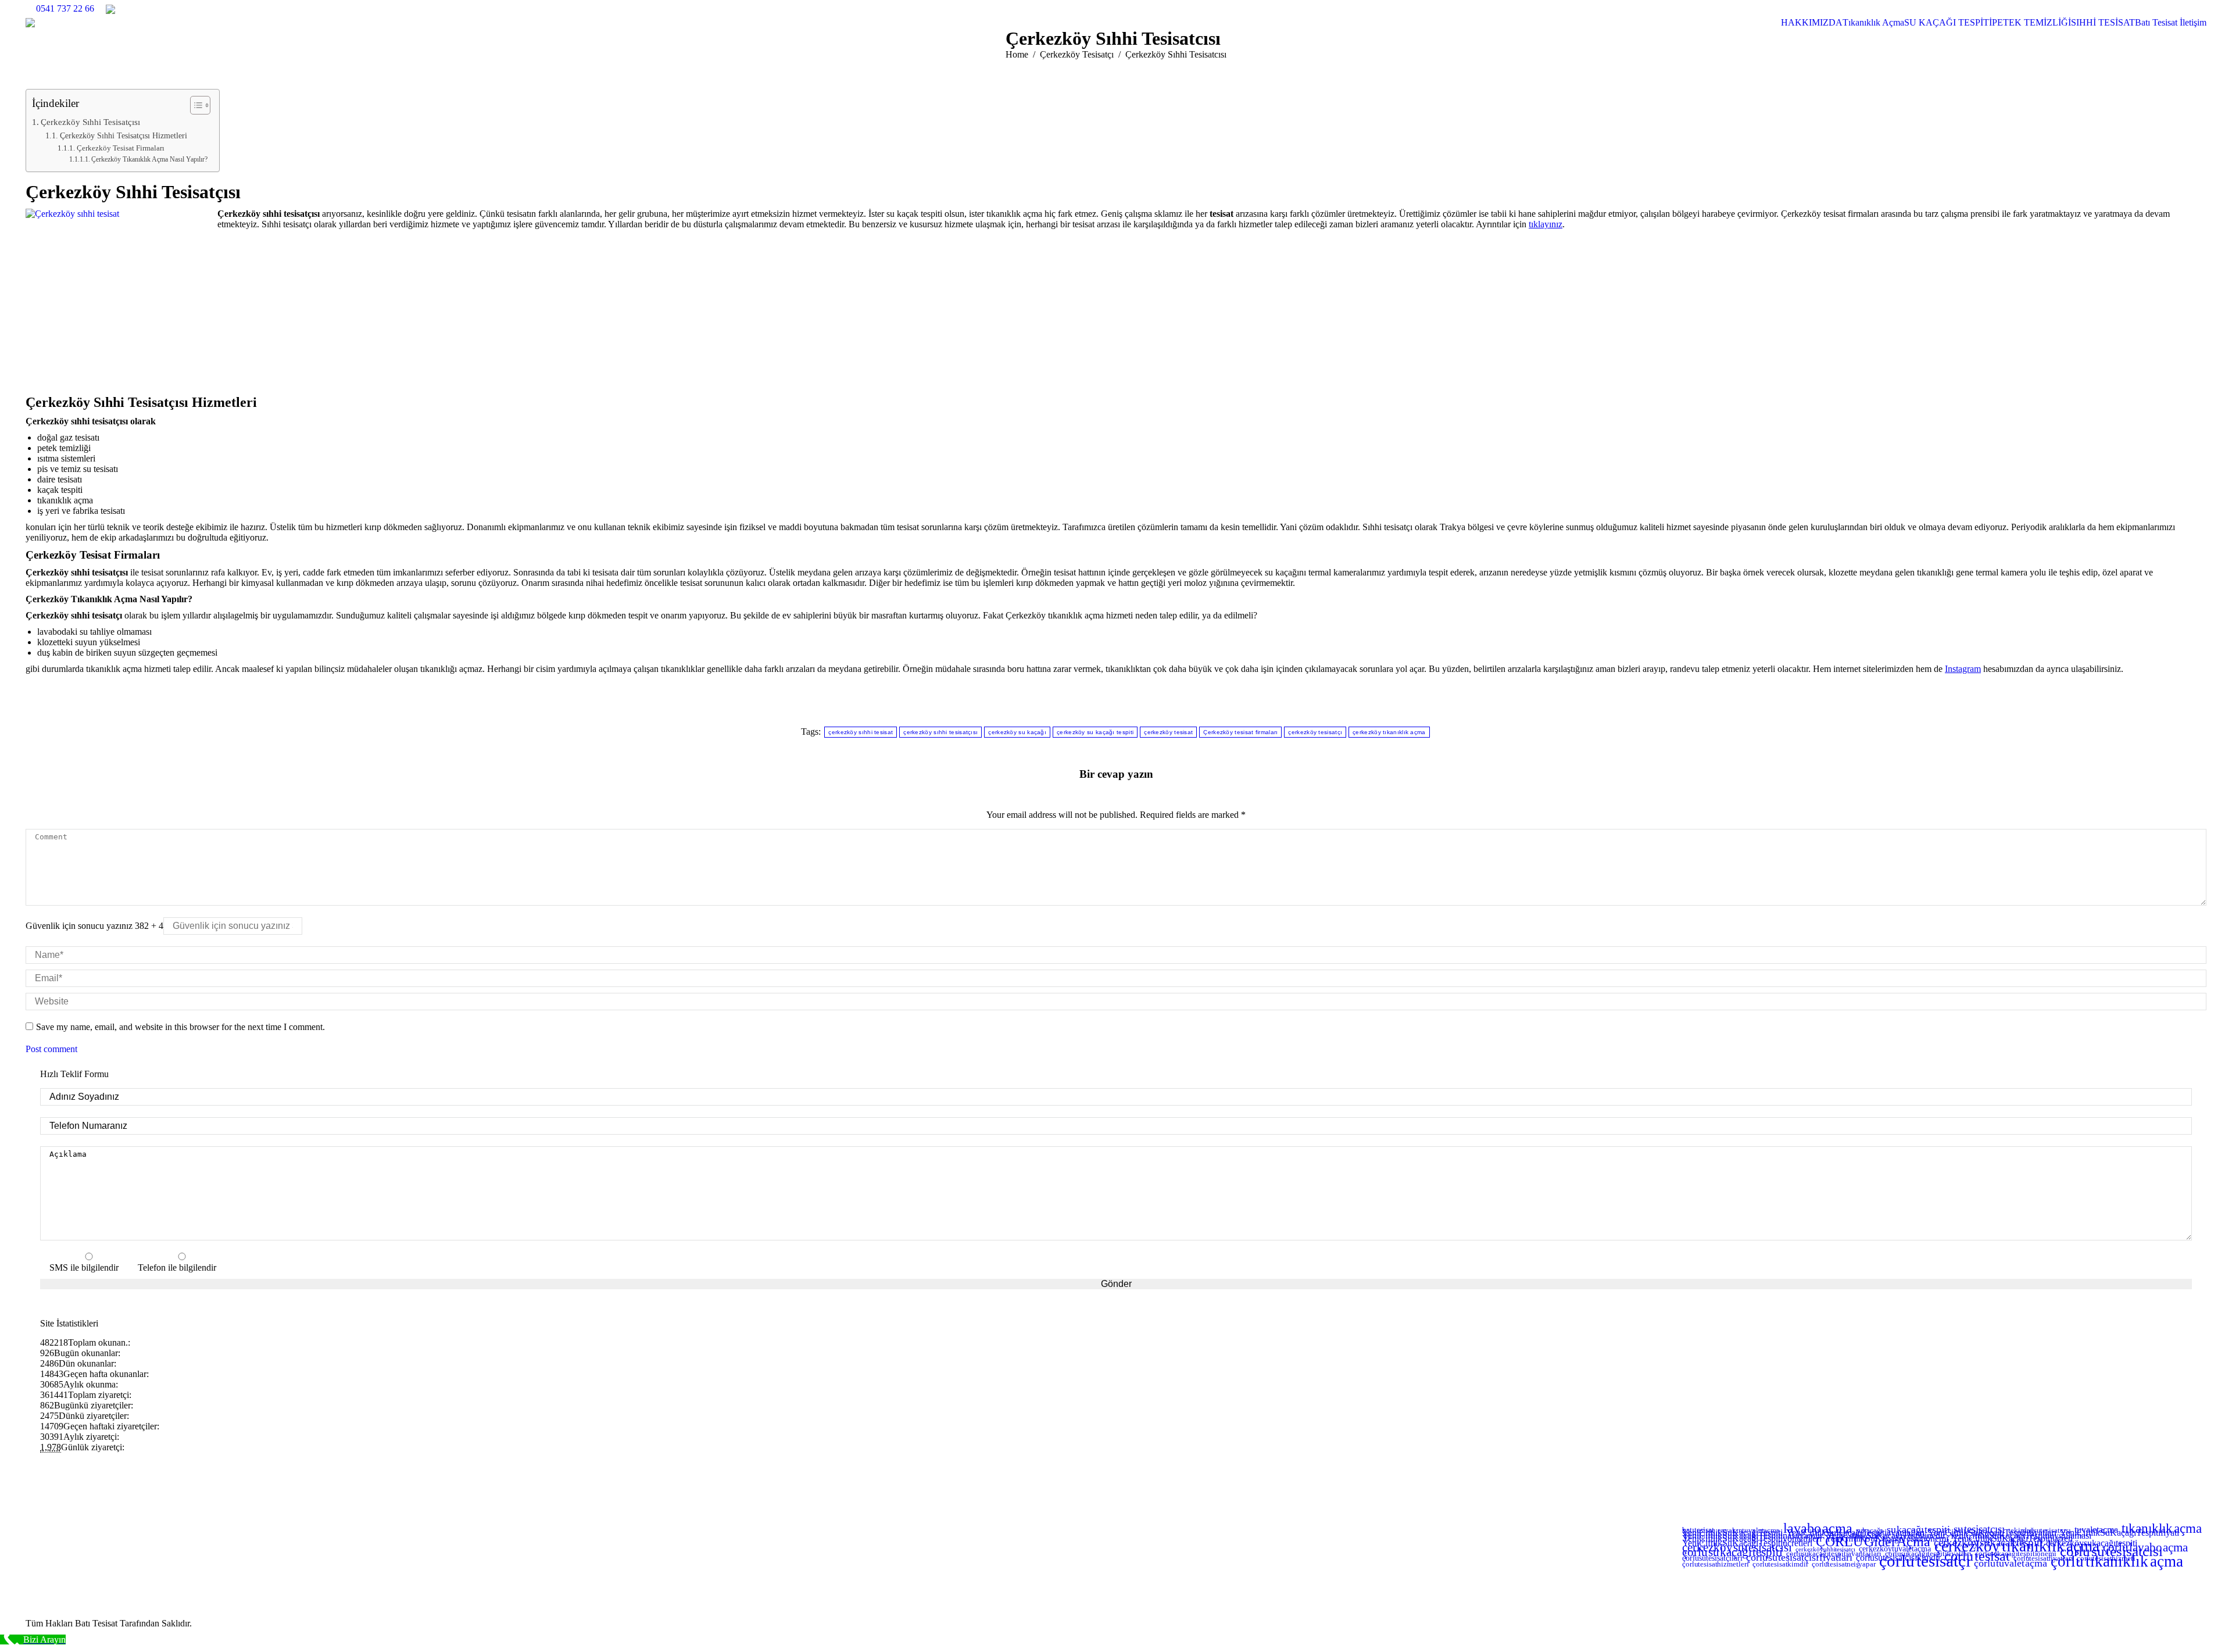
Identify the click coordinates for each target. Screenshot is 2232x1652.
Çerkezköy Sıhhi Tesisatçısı (90, 122)
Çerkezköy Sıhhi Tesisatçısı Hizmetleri (124, 135)
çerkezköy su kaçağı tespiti (1095, 732)
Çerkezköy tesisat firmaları (1240, 732)
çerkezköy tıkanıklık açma (1389, 732)
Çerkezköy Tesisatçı (1077, 54)
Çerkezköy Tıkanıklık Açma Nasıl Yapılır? (149, 160)
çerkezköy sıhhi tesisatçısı (940, 732)
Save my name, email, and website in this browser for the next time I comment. (180, 1027)
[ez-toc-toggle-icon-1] (194, 105)
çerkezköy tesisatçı (1315, 732)
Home (1017, 54)
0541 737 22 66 (65, 8)
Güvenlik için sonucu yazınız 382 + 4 (94, 926)
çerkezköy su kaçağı (1017, 732)
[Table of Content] (200, 105)
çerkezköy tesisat (1168, 732)
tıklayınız (1546, 224)
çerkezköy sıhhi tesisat (861, 732)
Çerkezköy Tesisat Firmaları (121, 148)
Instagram (1963, 669)
